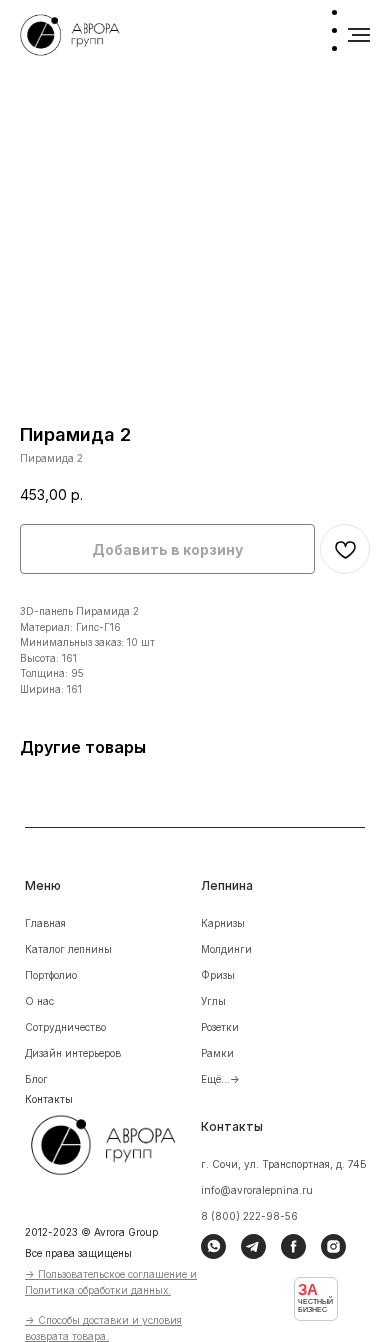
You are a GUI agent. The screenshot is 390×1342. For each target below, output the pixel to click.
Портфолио (51, 975)
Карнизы (223, 923)
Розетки (220, 1027)
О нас (39, 1001)
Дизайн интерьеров (73, 1053)
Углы (213, 1001)
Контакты (49, 1099)
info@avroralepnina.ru (257, 1190)
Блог (36, 1079)
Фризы (218, 975)
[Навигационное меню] (359, 35)
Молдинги (226, 949)
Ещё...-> (220, 1079)
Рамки (217, 1053)
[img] (116, 1142)
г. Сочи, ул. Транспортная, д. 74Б (284, 1164)
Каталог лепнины (68, 949)
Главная (45, 923)
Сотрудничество (65, 1027)
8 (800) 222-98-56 (249, 1216)
